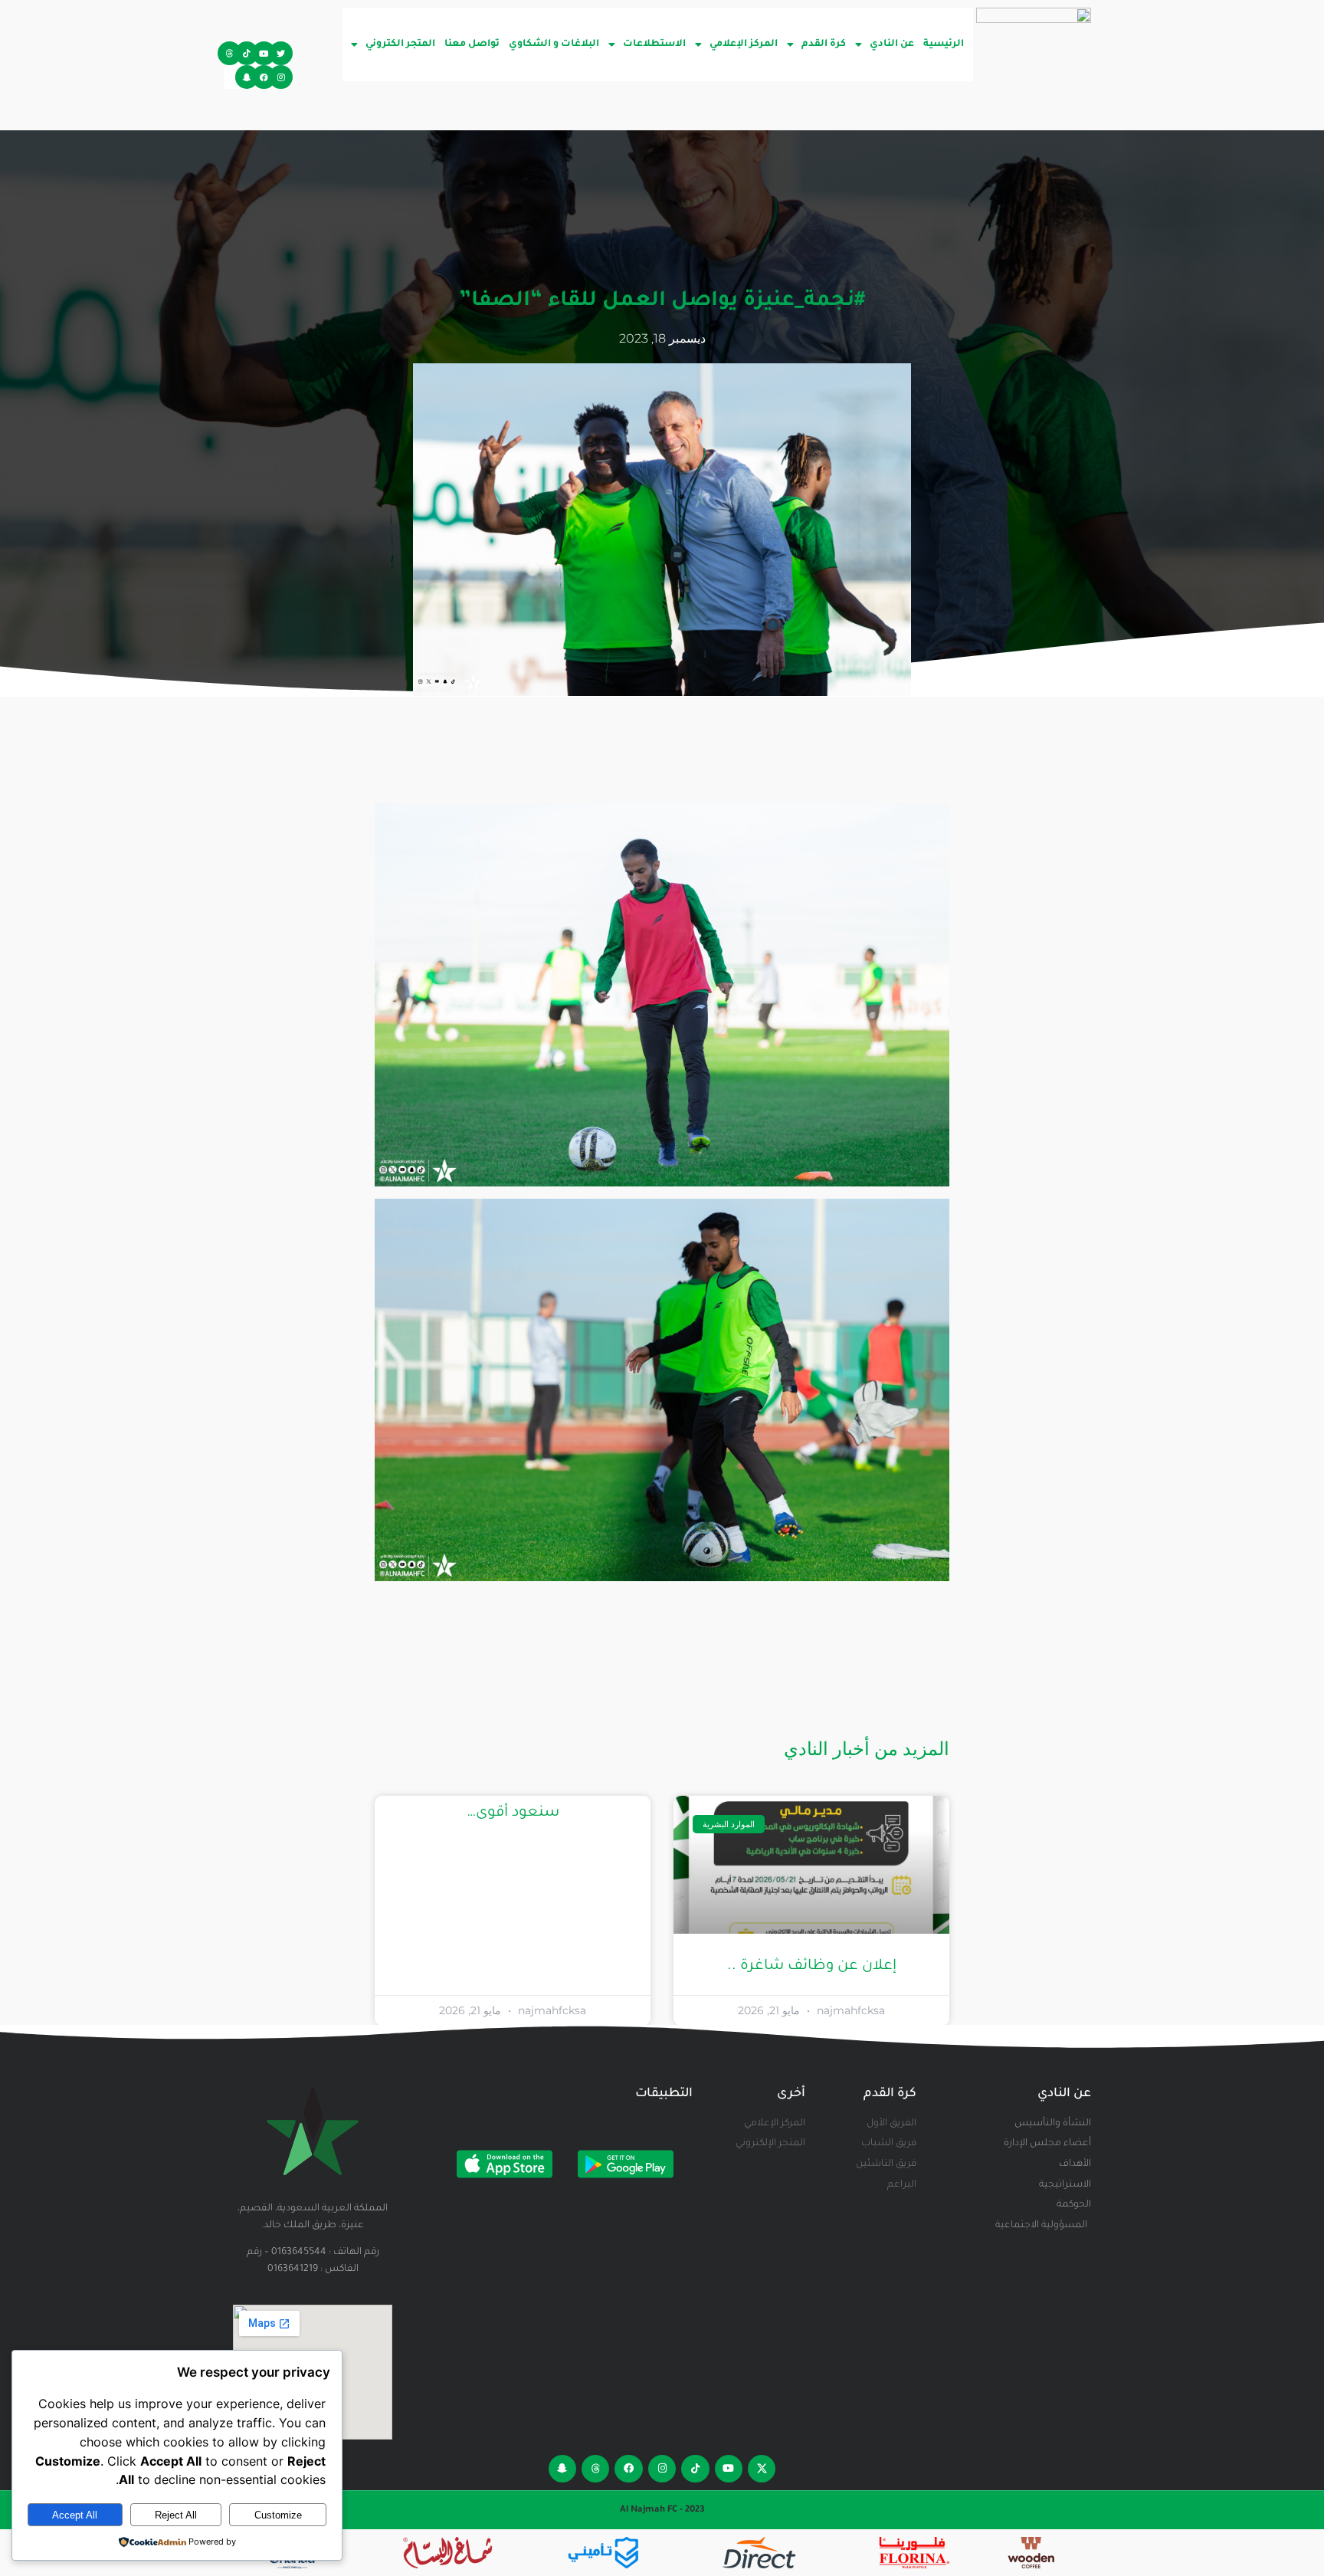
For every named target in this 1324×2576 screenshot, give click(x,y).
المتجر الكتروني (400, 44)
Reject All (176, 2515)
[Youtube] (264, 53)
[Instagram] (281, 77)
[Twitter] (281, 53)
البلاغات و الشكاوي (554, 44)
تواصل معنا (472, 44)
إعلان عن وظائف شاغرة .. (812, 1966)
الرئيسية (944, 44)
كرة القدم (824, 44)
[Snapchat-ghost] (247, 77)
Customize (278, 2515)
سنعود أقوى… (513, 1813)
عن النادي (892, 44)
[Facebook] (264, 77)
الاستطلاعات (654, 44)
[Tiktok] (247, 53)
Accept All (75, 2515)
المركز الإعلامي (744, 44)
